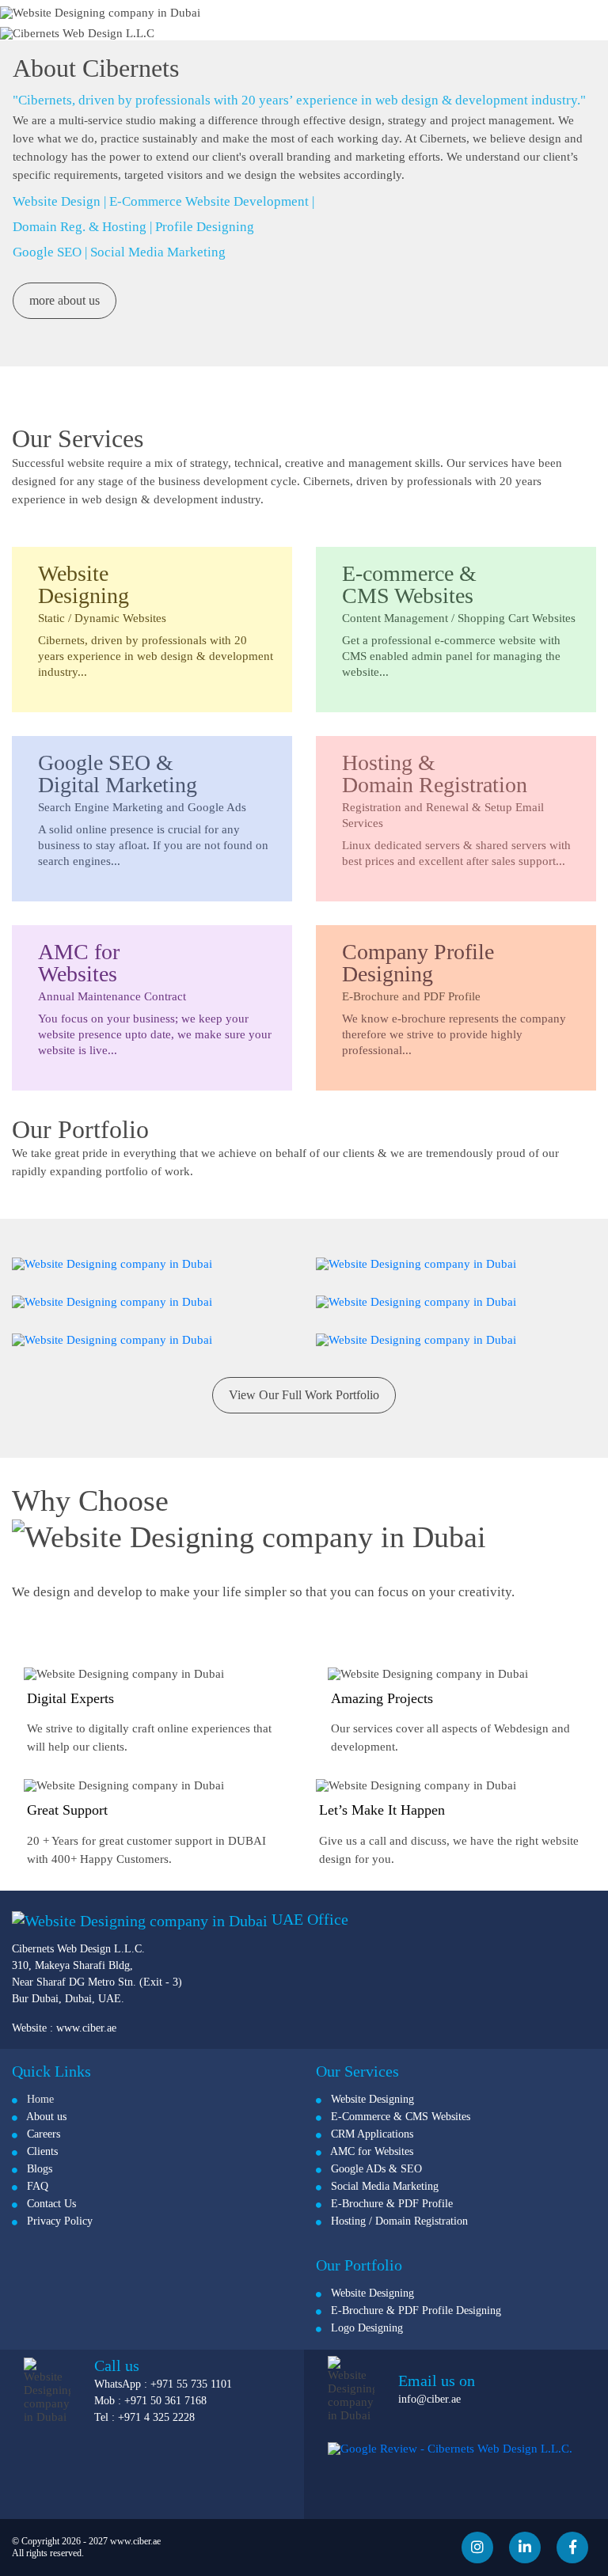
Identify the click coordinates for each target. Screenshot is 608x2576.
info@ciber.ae (429, 2399)
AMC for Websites (367, 2151)
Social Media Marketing (380, 2186)
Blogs (35, 2169)
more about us (65, 300)
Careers (39, 2134)
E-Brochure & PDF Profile (387, 2204)
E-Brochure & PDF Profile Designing (411, 2310)
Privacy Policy (55, 2221)
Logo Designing (362, 2328)
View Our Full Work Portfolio (304, 1395)
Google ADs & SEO (372, 2169)
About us (42, 2117)
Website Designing (368, 2099)
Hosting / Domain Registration (395, 2221)
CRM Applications (367, 2134)
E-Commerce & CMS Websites (396, 2117)
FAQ (33, 2186)
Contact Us (47, 2204)
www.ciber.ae (86, 2028)
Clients (38, 2151)
